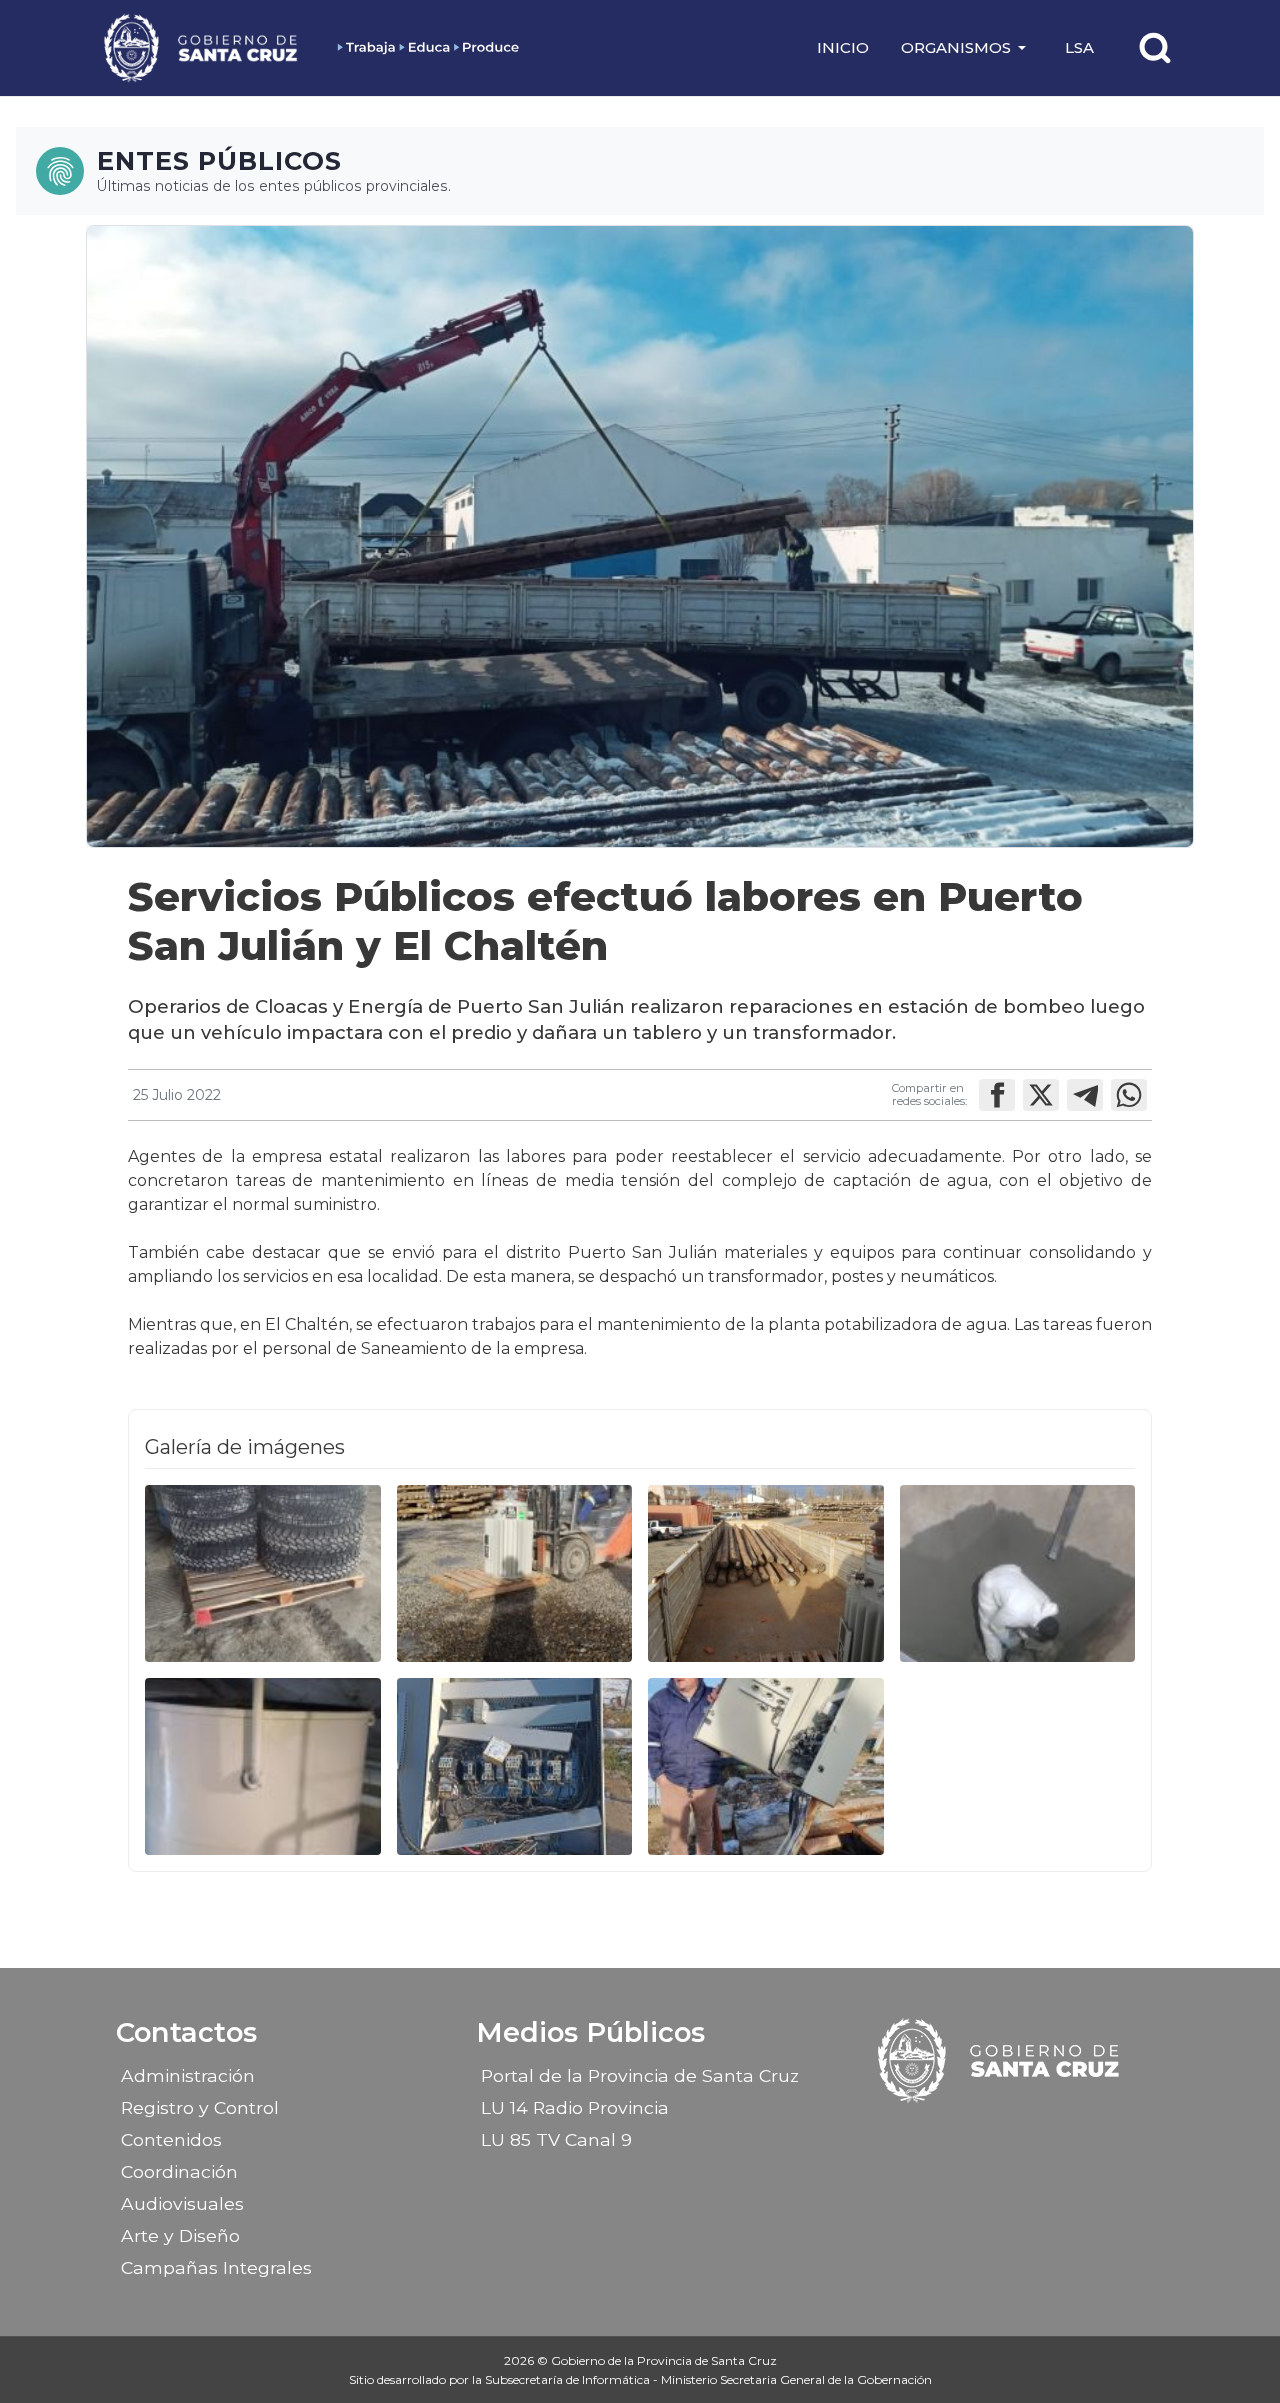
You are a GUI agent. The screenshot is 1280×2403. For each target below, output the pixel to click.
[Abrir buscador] (1155, 48)
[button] (967, 48)
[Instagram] (983, 2133)
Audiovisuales (182, 2203)
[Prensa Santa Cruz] (202, 47)
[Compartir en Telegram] (1085, 1095)
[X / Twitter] (1018, 2133)
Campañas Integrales (216, 2267)
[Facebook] (948, 2133)
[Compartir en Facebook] (997, 1095)
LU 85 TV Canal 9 (556, 2139)
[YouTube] (1053, 2133)
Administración (188, 2075)
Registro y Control (200, 2107)
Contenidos (171, 2139)
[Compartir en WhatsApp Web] (1129, 1095)
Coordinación (179, 2171)
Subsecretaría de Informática (569, 2379)
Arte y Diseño (180, 2235)
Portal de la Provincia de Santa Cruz (640, 2075)
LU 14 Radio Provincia (575, 2107)
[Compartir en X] (1041, 1095)
